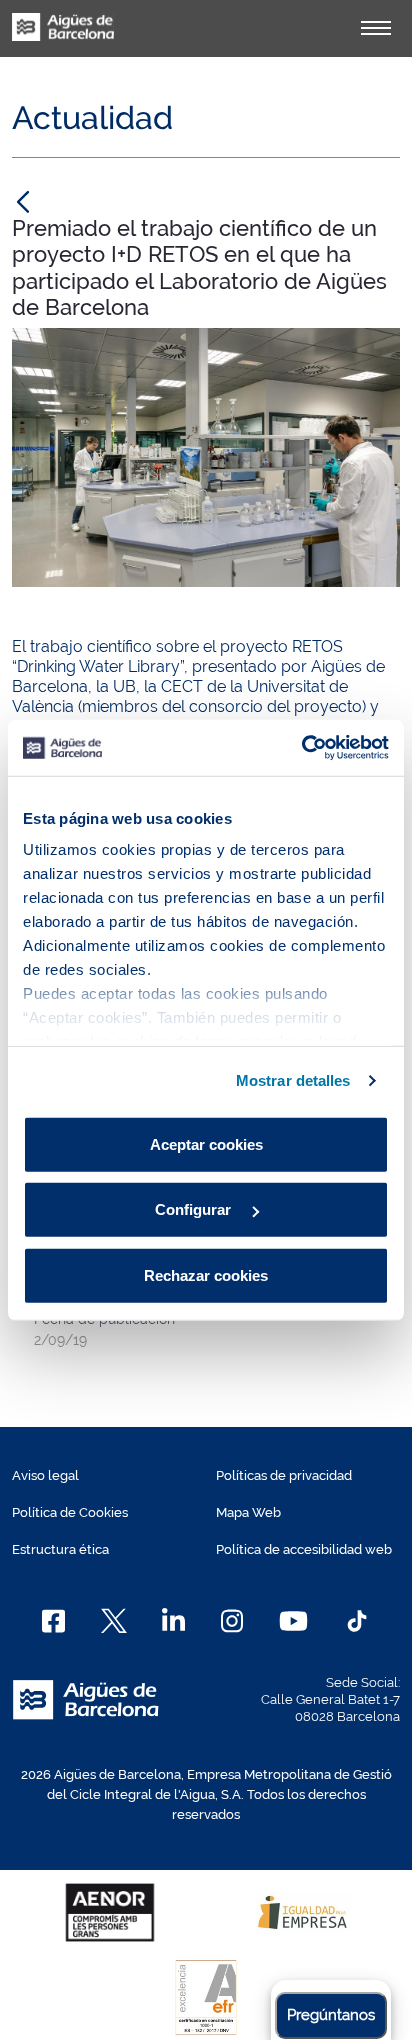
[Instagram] (232, 1621)
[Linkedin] (173, 1621)
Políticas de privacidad (284, 1475)
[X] (114, 1621)
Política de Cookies (70, 1512)
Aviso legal (45, 1475)
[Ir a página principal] (63, 38)
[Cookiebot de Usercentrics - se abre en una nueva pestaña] (301, 748)
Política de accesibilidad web (304, 1549)
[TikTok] (357, 1621)
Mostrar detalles (293, 1080)
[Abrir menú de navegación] (376, 28)
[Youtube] (293, 1621)
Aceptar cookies (206, 1143)
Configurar (195, 1209)
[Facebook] (53, 1621)
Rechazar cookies (206, 1274)
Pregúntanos (331, 2015)
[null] (23, 201)
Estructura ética (60, 1549)
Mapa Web (248, 1512)
